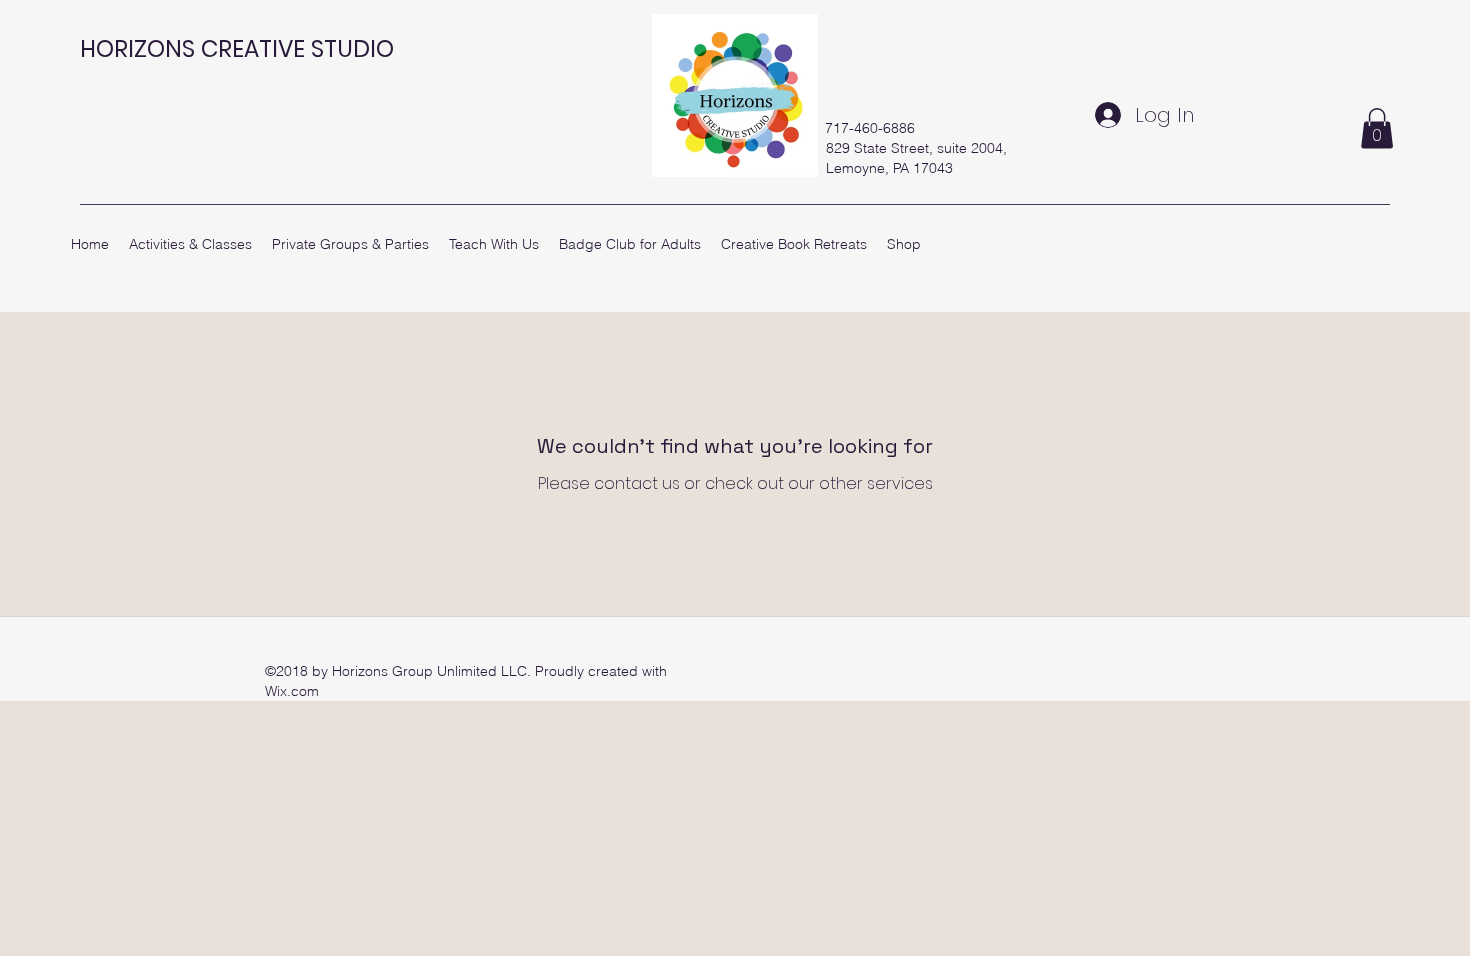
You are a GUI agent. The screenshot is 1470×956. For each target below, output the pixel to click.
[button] (1377, 128)
